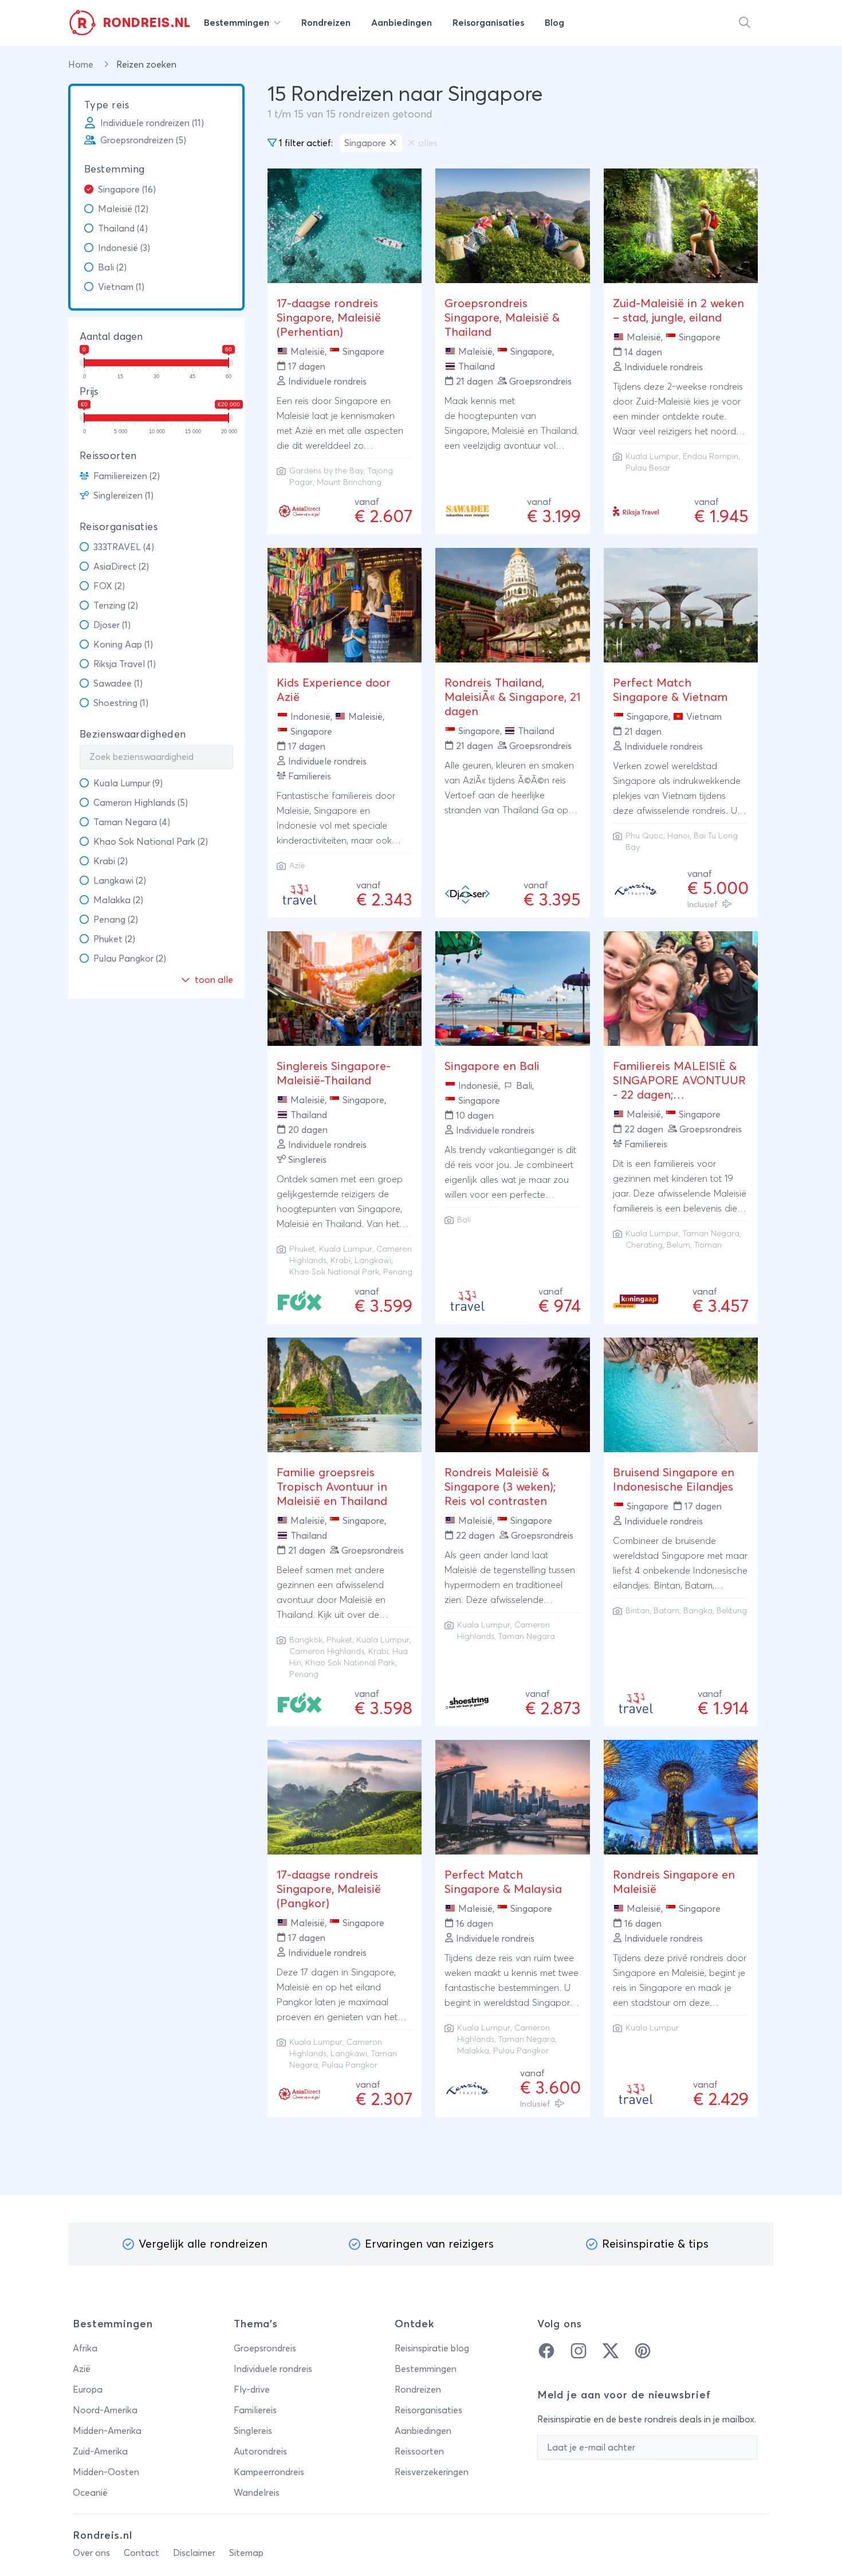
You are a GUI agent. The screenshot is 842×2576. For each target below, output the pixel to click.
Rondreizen (418, 2390)
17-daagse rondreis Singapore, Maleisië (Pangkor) (329, 1889)
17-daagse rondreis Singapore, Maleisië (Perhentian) (329, 318)
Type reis (107, 105)
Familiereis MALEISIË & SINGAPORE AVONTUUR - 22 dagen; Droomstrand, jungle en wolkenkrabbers (679, 1095)
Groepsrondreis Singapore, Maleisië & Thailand (502, 318)
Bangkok (306, 1640)
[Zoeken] (745, 23)
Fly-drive (252, 2390)
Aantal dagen (111, 337)
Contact (141, 2553)
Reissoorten (108, 456)
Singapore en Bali (492, 1067)
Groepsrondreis (265, 2348)
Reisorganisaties (119, 527)
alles (428, 143)
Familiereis (255, 2410)
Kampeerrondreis (269, 2472)
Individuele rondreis (273, 2369)
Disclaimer (194, 2553)
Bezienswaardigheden (133, 735)
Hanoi (678, 836)
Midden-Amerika (107, 2431)
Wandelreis (257, 2493)
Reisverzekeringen (432, 2472)
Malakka (473, 2051)
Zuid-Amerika (100, 2452)
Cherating (644, 1245)
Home (82, 65)
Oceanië (90, 2493)
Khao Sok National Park (334, 1272)
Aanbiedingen (423, 2431)
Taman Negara (711, 1234)
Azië (82, 2369)
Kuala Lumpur (652, 457)
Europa (88, 2390)
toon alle (213, 980)
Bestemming (115, 170)
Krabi (341, 1261)
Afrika (85, 2348)
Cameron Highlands (327, 1652)
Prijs (89, 392)
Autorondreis (260, 2452)
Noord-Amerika (105, 2410)
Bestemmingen (426, 2369)
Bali (464, 1220)
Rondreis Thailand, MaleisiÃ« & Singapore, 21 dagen (512, 697)
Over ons (91, 2553)
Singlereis (253, 2431)
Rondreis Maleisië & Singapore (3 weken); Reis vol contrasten (500, 1487)
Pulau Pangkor (350, 2065)
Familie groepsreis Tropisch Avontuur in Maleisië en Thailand (332, 1487)
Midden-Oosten (106, 2472)
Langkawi (373, 1261)
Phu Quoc (644, 836)
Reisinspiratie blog (432, 2348)
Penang (398, 1272)
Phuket (302, 1249)
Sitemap (246, 2553)
